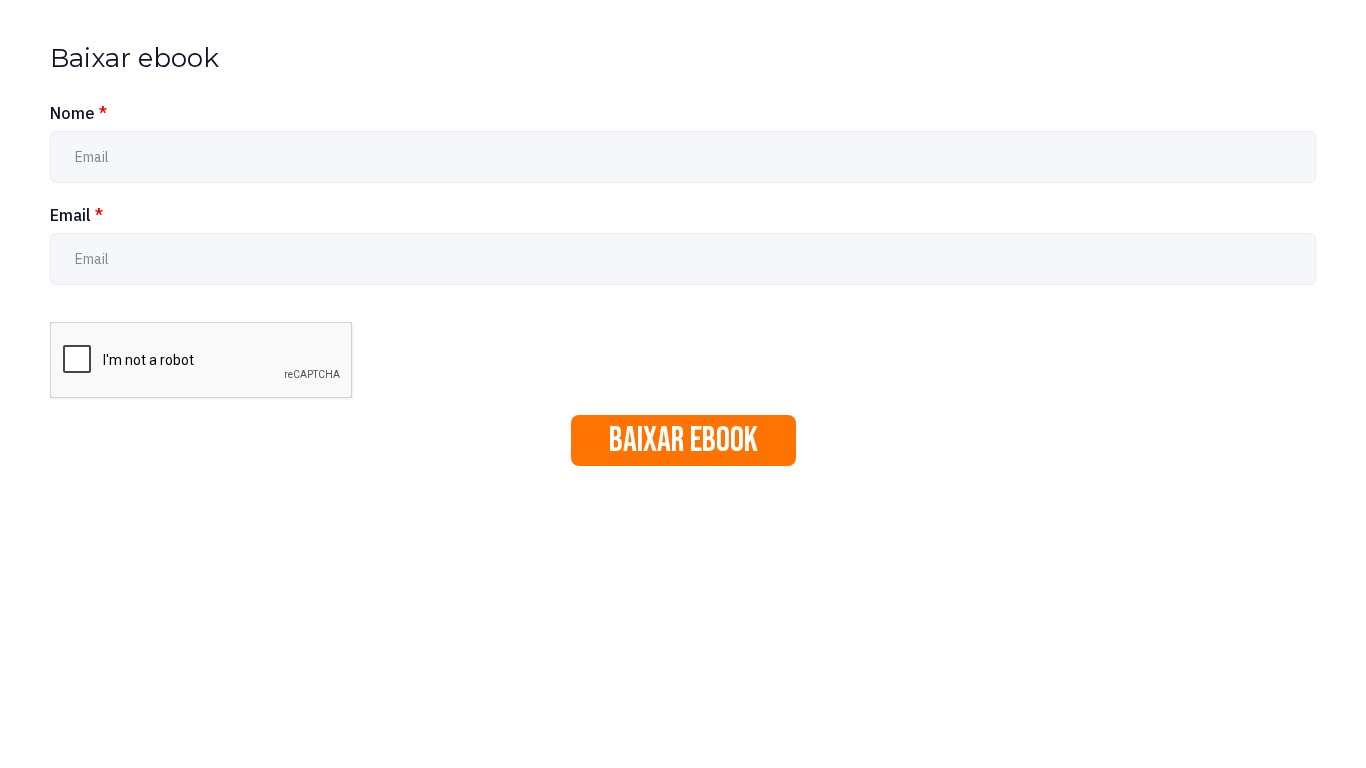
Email (76, 215)
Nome (78, 113)
